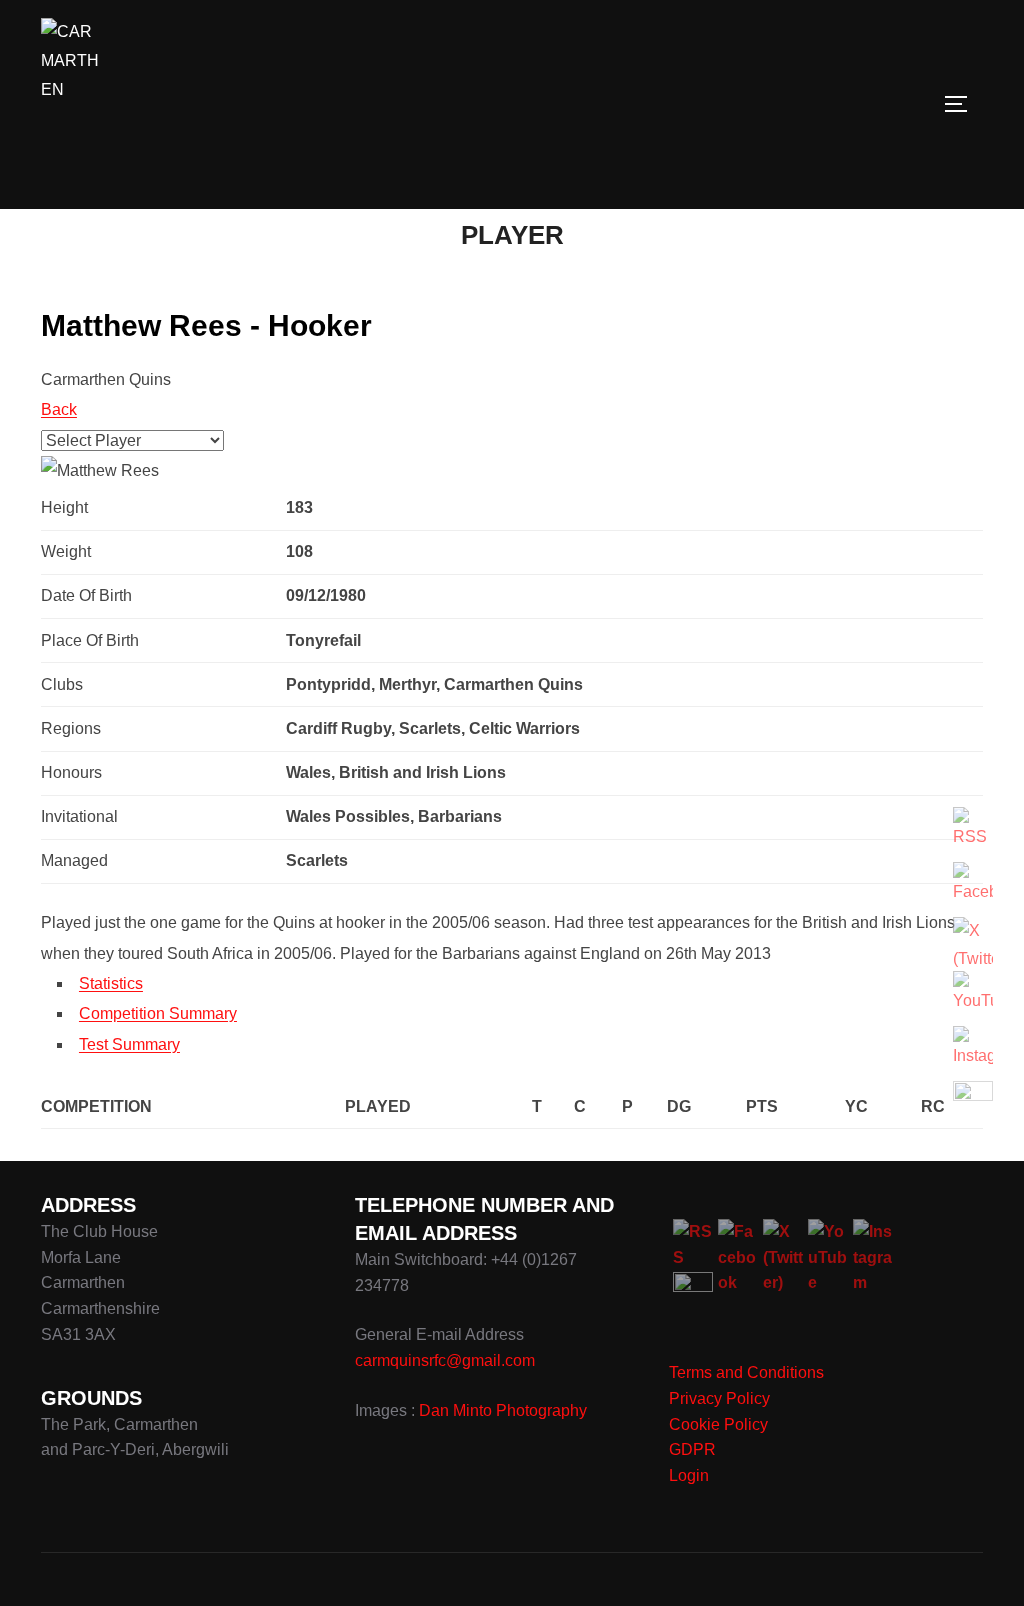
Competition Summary (158, 1013)
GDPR (692, 1449)
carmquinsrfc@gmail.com (445, 1360)
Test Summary (129, 1044)
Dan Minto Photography (503, 1410)
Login (689, 1475)
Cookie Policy (718, 1424)
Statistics (111, 983)
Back (59, 409)
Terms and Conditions (746, 1372)
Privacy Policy (719, 1398)
